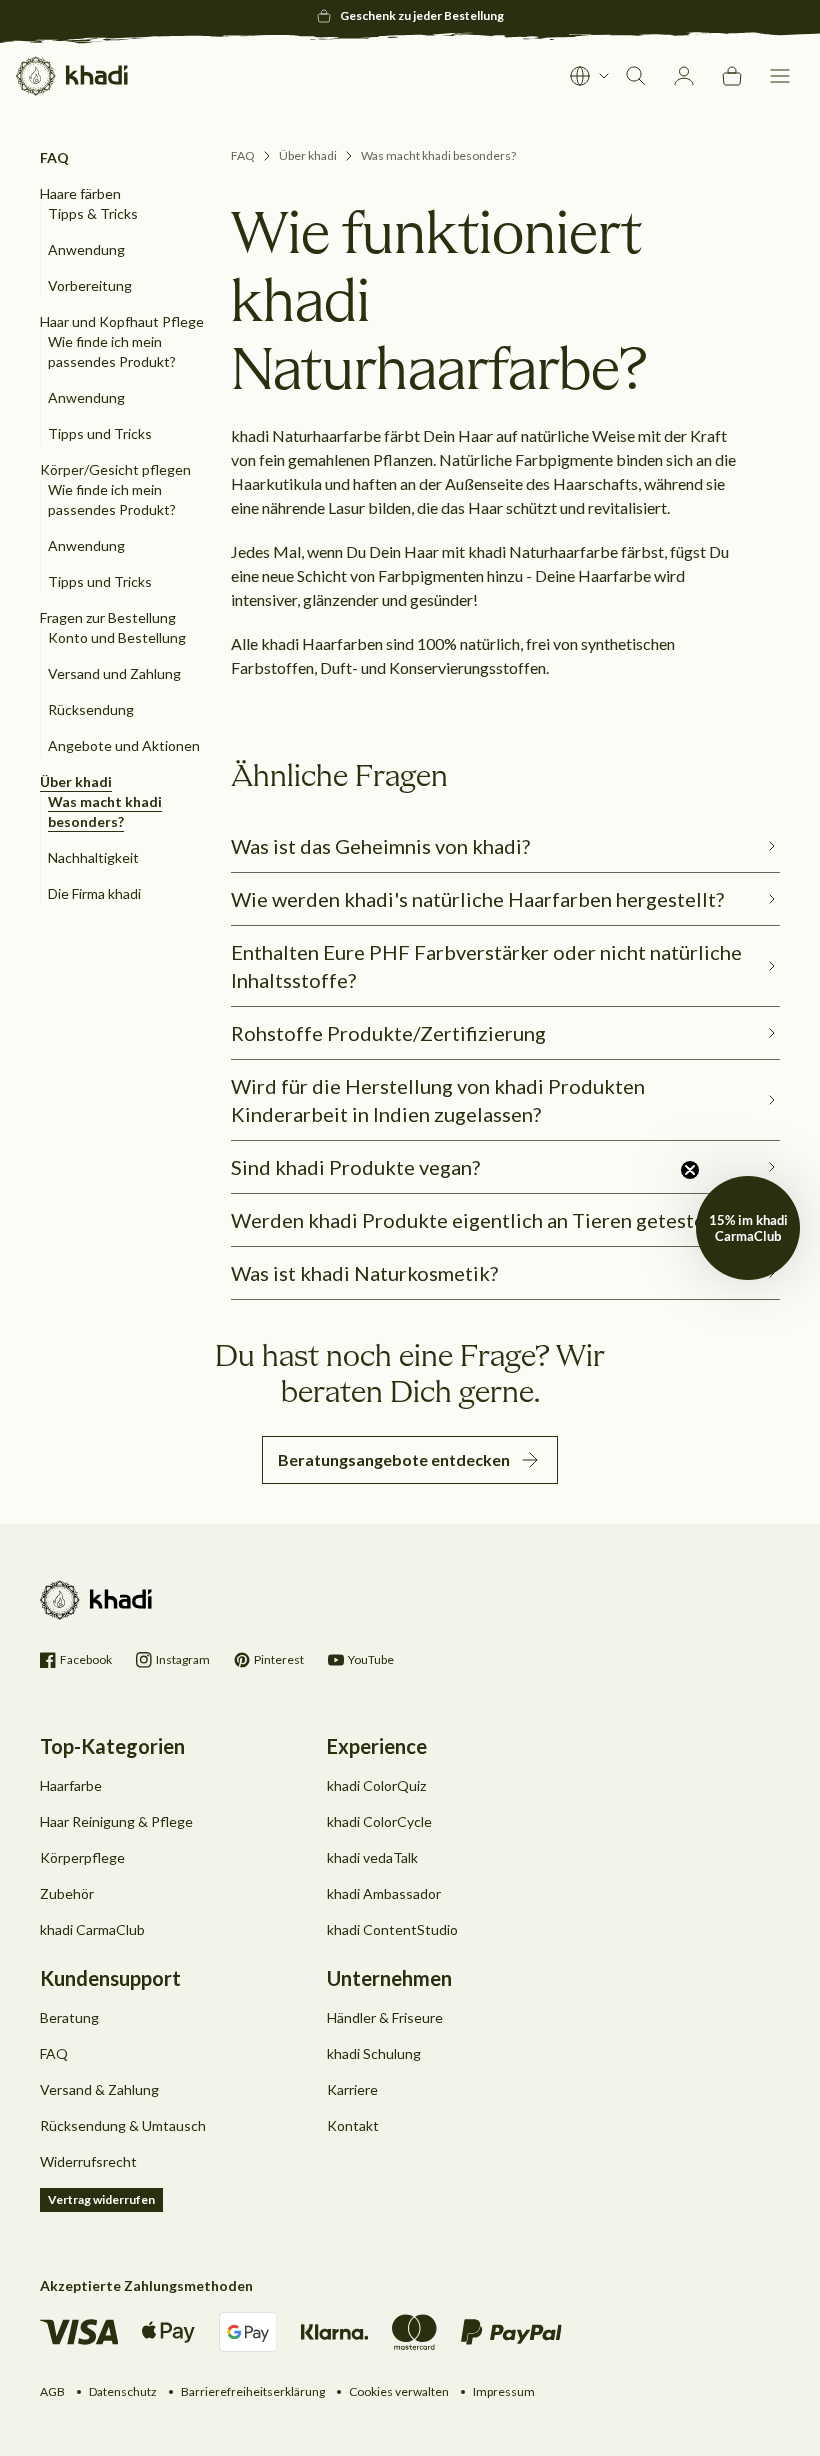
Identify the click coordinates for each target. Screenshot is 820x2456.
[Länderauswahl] (590, 76)
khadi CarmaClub (92, 1929)
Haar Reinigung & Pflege (116, 1821)
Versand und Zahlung (114, 673)
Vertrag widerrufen (101, 2199)
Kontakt (353, 2125)
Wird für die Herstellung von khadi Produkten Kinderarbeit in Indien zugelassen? (438, 1100)
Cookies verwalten (399, 2391)
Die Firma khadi (94, 893)
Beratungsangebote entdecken (394, 1459)
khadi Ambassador (384, 1893)
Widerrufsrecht (88, 2161)
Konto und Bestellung (117, 637)
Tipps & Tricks (93, 213)
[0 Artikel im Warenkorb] (732, 76)
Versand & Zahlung (99, 2089)
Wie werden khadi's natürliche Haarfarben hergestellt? (477, 899)
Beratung (69, 2017)
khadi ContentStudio (392, 1929)
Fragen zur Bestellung (108, 617)
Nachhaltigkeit (93, 857)
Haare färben (80, 193)
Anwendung (86, 249)
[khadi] (72, 76)
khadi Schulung (374, 2053)
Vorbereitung (90, 285)
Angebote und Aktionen (124, 745)
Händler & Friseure (385, 2017)
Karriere (352, 2089)
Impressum (504, 2391)
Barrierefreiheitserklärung (253, 2391)
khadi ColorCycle (379, 1821)
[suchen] (636, 76)
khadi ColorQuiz (376, 1785)
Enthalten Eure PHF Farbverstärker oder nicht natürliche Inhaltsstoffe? (486, 966)
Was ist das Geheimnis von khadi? (380, 846)
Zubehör (67, 1893)
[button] (780, 76)
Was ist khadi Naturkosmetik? (364, 1273)
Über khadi (76, 781)
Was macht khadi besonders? (438, 155)
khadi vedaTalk (372, 1857)
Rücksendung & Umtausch (123, 2125)
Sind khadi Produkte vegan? (355, 1167)
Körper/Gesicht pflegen (115, 469)
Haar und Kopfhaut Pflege (122, 321)
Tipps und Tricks (100, 433)
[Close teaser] (690, 1170)
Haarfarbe (71, 1785)
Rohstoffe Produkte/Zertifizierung (388, 1033)
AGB (52, 2391)
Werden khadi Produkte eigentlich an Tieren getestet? (476, 1220)
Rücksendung (91, 709)
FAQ (243, 155)
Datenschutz (123, 2391)
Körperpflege (82, 1857)
